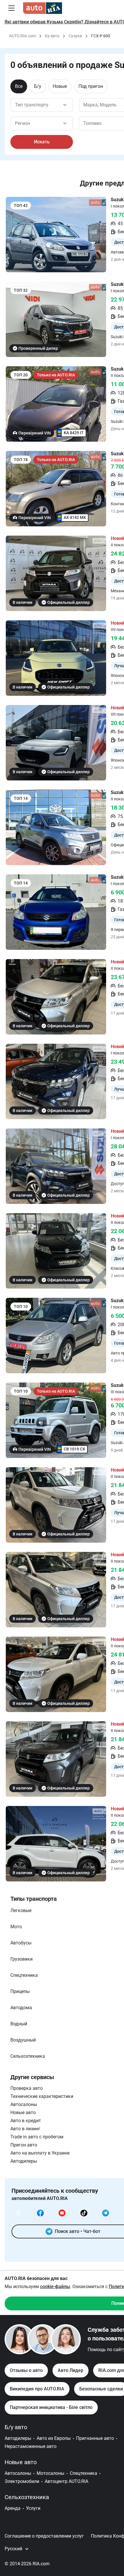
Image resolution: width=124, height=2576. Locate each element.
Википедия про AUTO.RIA (37, 2389)
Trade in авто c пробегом (37, 2137)
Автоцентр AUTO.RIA (66, 2481)
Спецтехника (83, 2473)
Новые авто (23, 2113)
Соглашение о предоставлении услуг (44, 2536)
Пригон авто (24, 2145)
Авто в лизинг (25, 2129)
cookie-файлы (55, 2287)
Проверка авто (27, 2088)
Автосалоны (24, 2104)
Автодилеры (24, 2161)
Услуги (33, 2508)
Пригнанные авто (95, 2438)
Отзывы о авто (26, 2370)
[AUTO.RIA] (43, 8)
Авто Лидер (71, 2370)
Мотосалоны (50, 2473)
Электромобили (22, 2481)
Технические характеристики (42, 2096)
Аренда (13, 2508)
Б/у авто (16, 2427)
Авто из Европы (54, 2438)
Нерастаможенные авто (31, 2446)
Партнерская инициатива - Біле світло (51, 2407)
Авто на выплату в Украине (40, 2153)
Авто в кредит (26, 2121)
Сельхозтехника (27, 2497)
